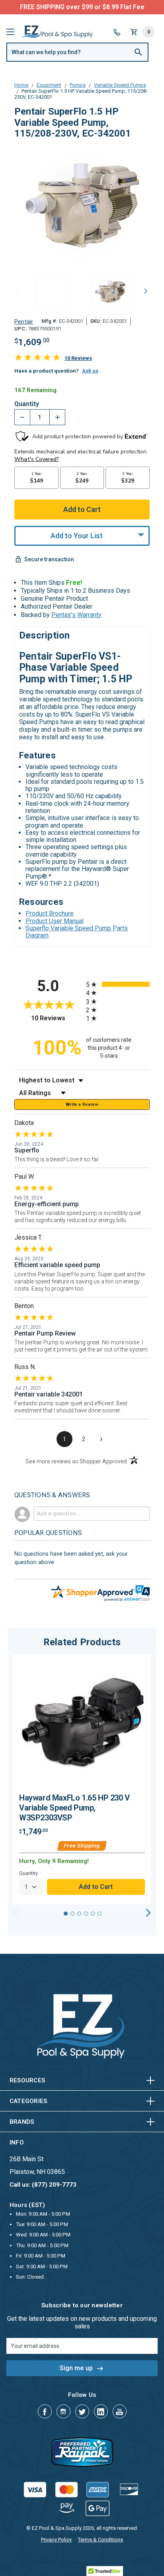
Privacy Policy (56, 2540)
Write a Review (82, 1104)
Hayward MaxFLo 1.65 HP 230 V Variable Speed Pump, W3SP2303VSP (74, 1808)
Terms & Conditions (101, 2540)
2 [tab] (72, 1914)
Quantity (27, 404)
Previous (18, 291)
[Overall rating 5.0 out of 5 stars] (37, 359)
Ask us (90, 371)
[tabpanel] (82, 1780)
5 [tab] (93, 1914)
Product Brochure (50, 913)
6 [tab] (100, 1914)
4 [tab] (86, 1914)
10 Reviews (78, 358)
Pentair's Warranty (76, 615)
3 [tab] (79, 1914)
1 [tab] (66, 1914)
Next (146, 291)
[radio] (118, 984)
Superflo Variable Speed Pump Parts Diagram (77, 932)
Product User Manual (55, 921)
